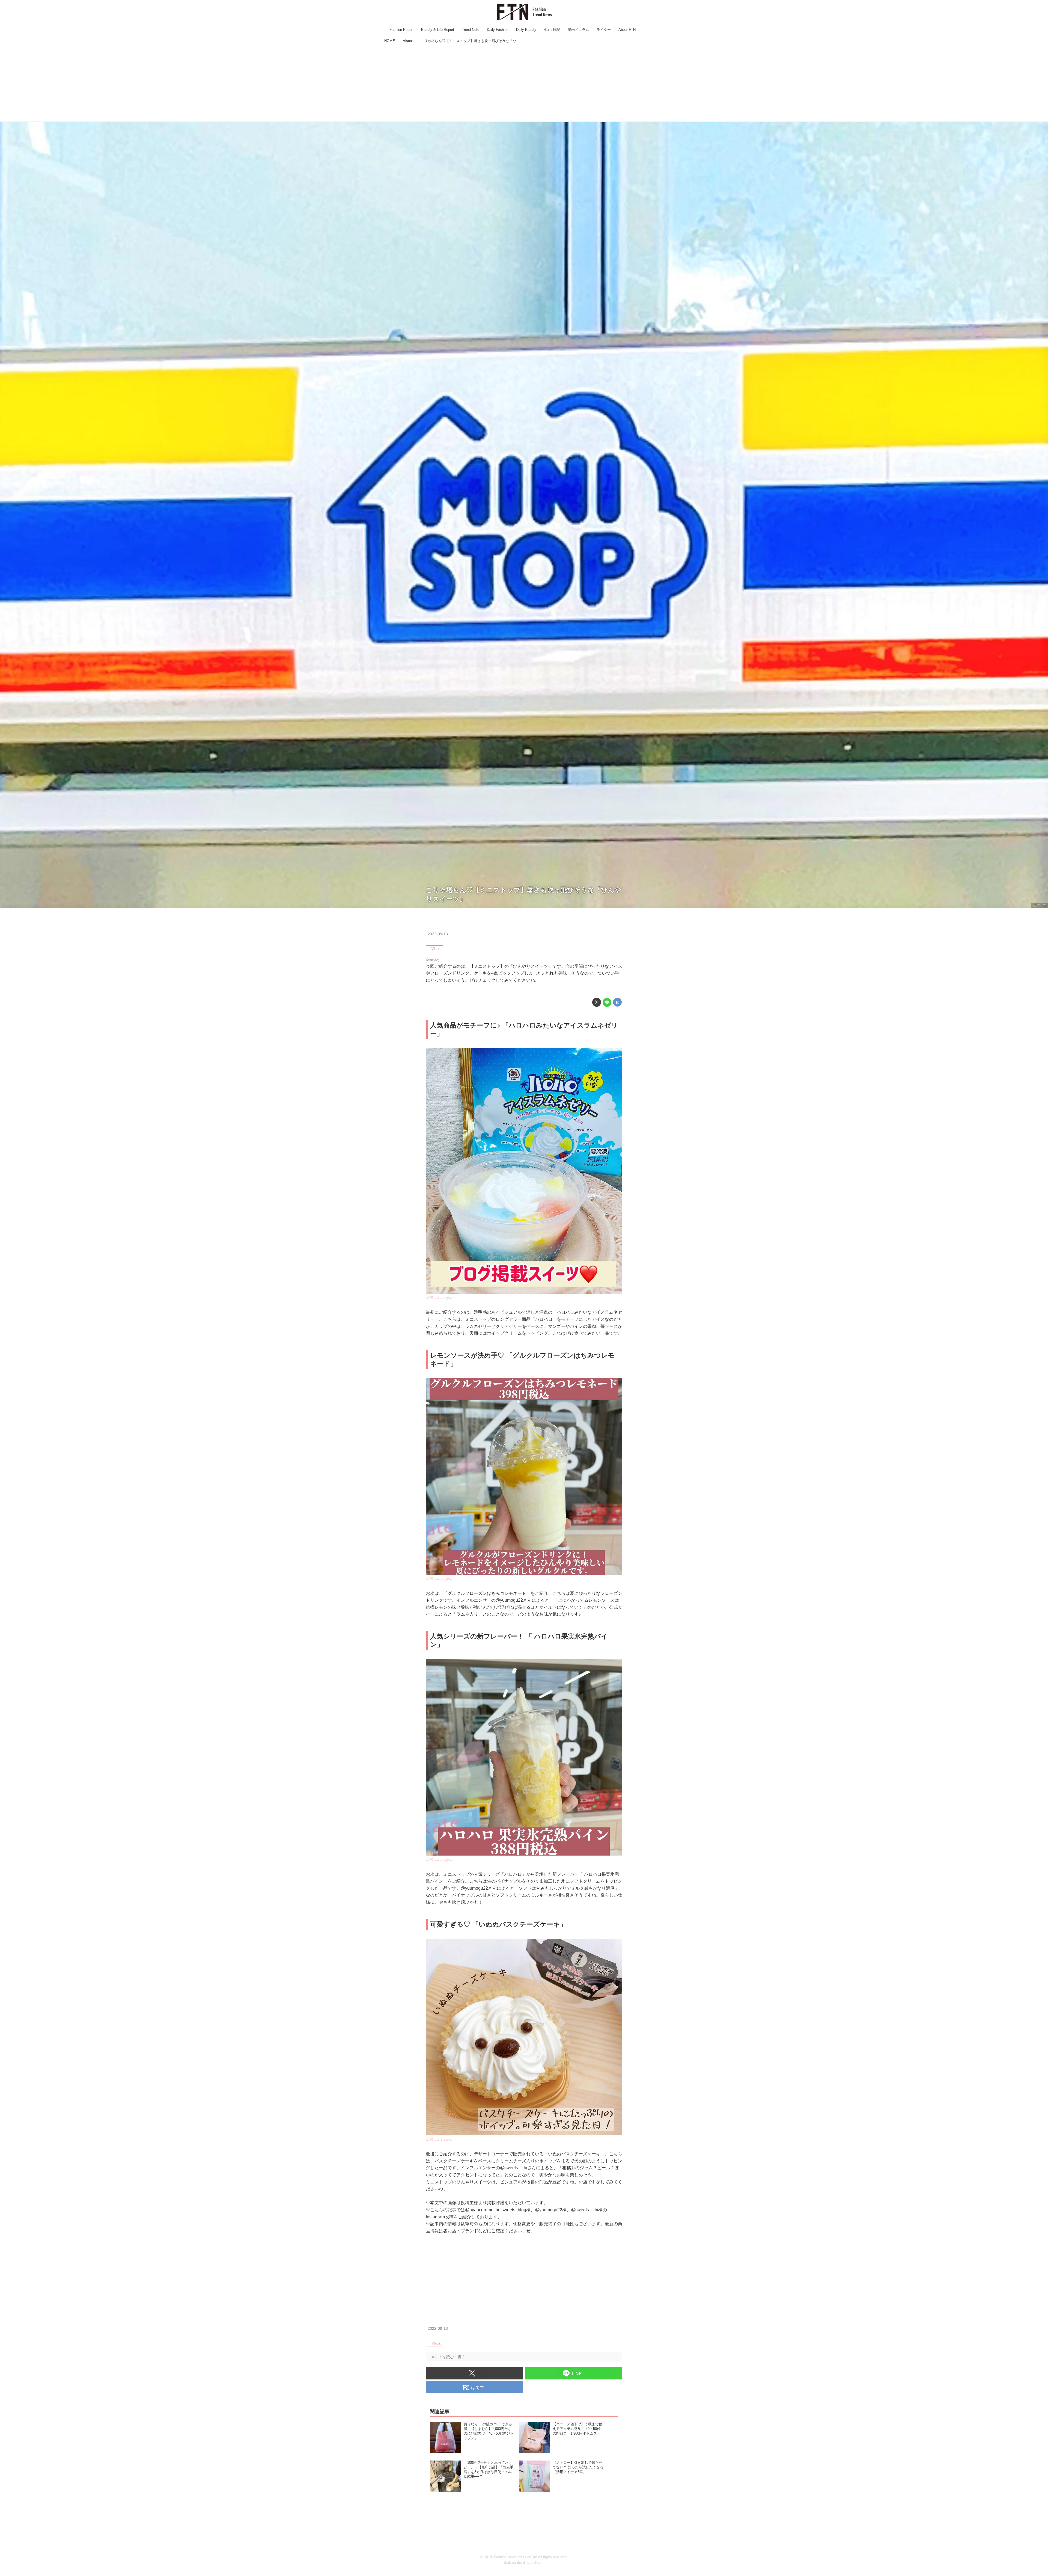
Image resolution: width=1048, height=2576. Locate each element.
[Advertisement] (524, 83)
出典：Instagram (440, 1298)
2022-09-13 (438, 934)
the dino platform (530, 2562)
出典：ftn (1040, 905)
